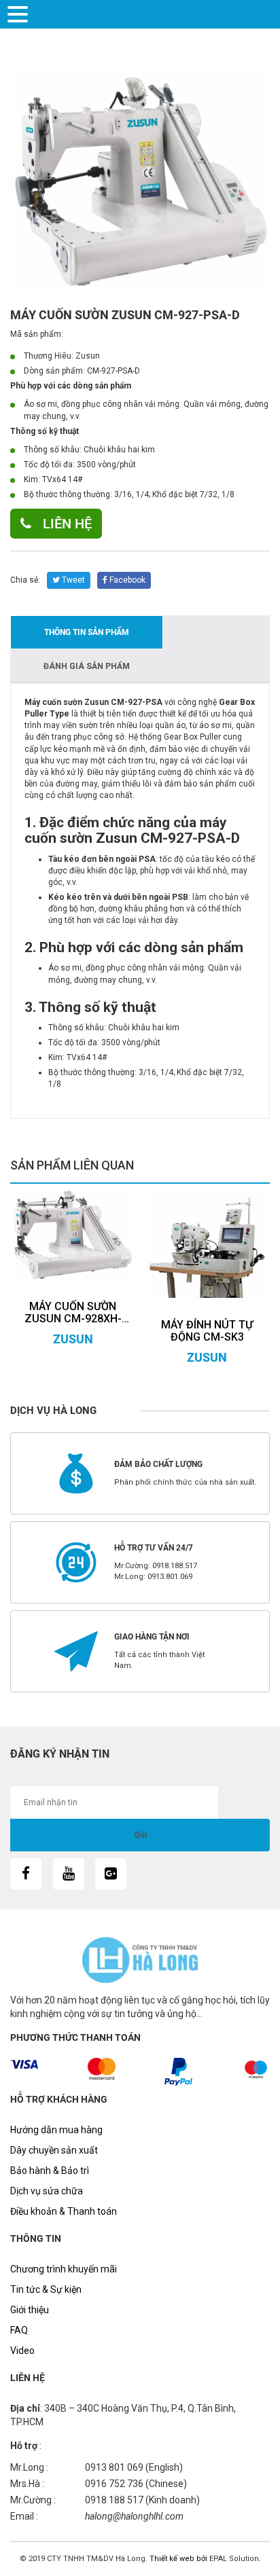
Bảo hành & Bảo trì (50, 2171)
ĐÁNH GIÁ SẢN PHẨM (87, 666)
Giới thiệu (30, 2310)
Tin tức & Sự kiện (46, 2289)
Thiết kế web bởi (177, 2559)
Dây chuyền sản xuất (54, 2150)
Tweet (72, 580)
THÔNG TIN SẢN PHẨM (87, 632)
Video (22, 2351)
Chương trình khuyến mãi (64, 2269)
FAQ (19, 2330)
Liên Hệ (66, 524)
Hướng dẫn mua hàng (56, 2130)
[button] (20, 13)
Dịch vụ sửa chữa (47, 2191)
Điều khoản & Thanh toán (64, 2211)
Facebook (126, 580)
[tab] (87, 632)
